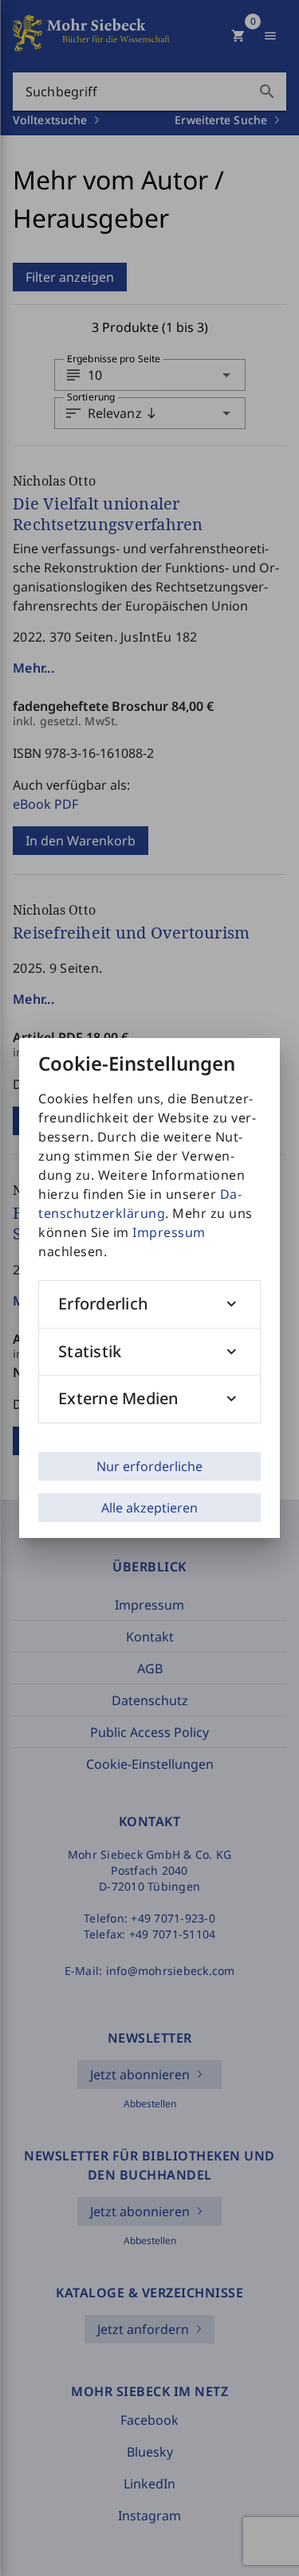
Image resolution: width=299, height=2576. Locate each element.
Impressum (169, 1232)
